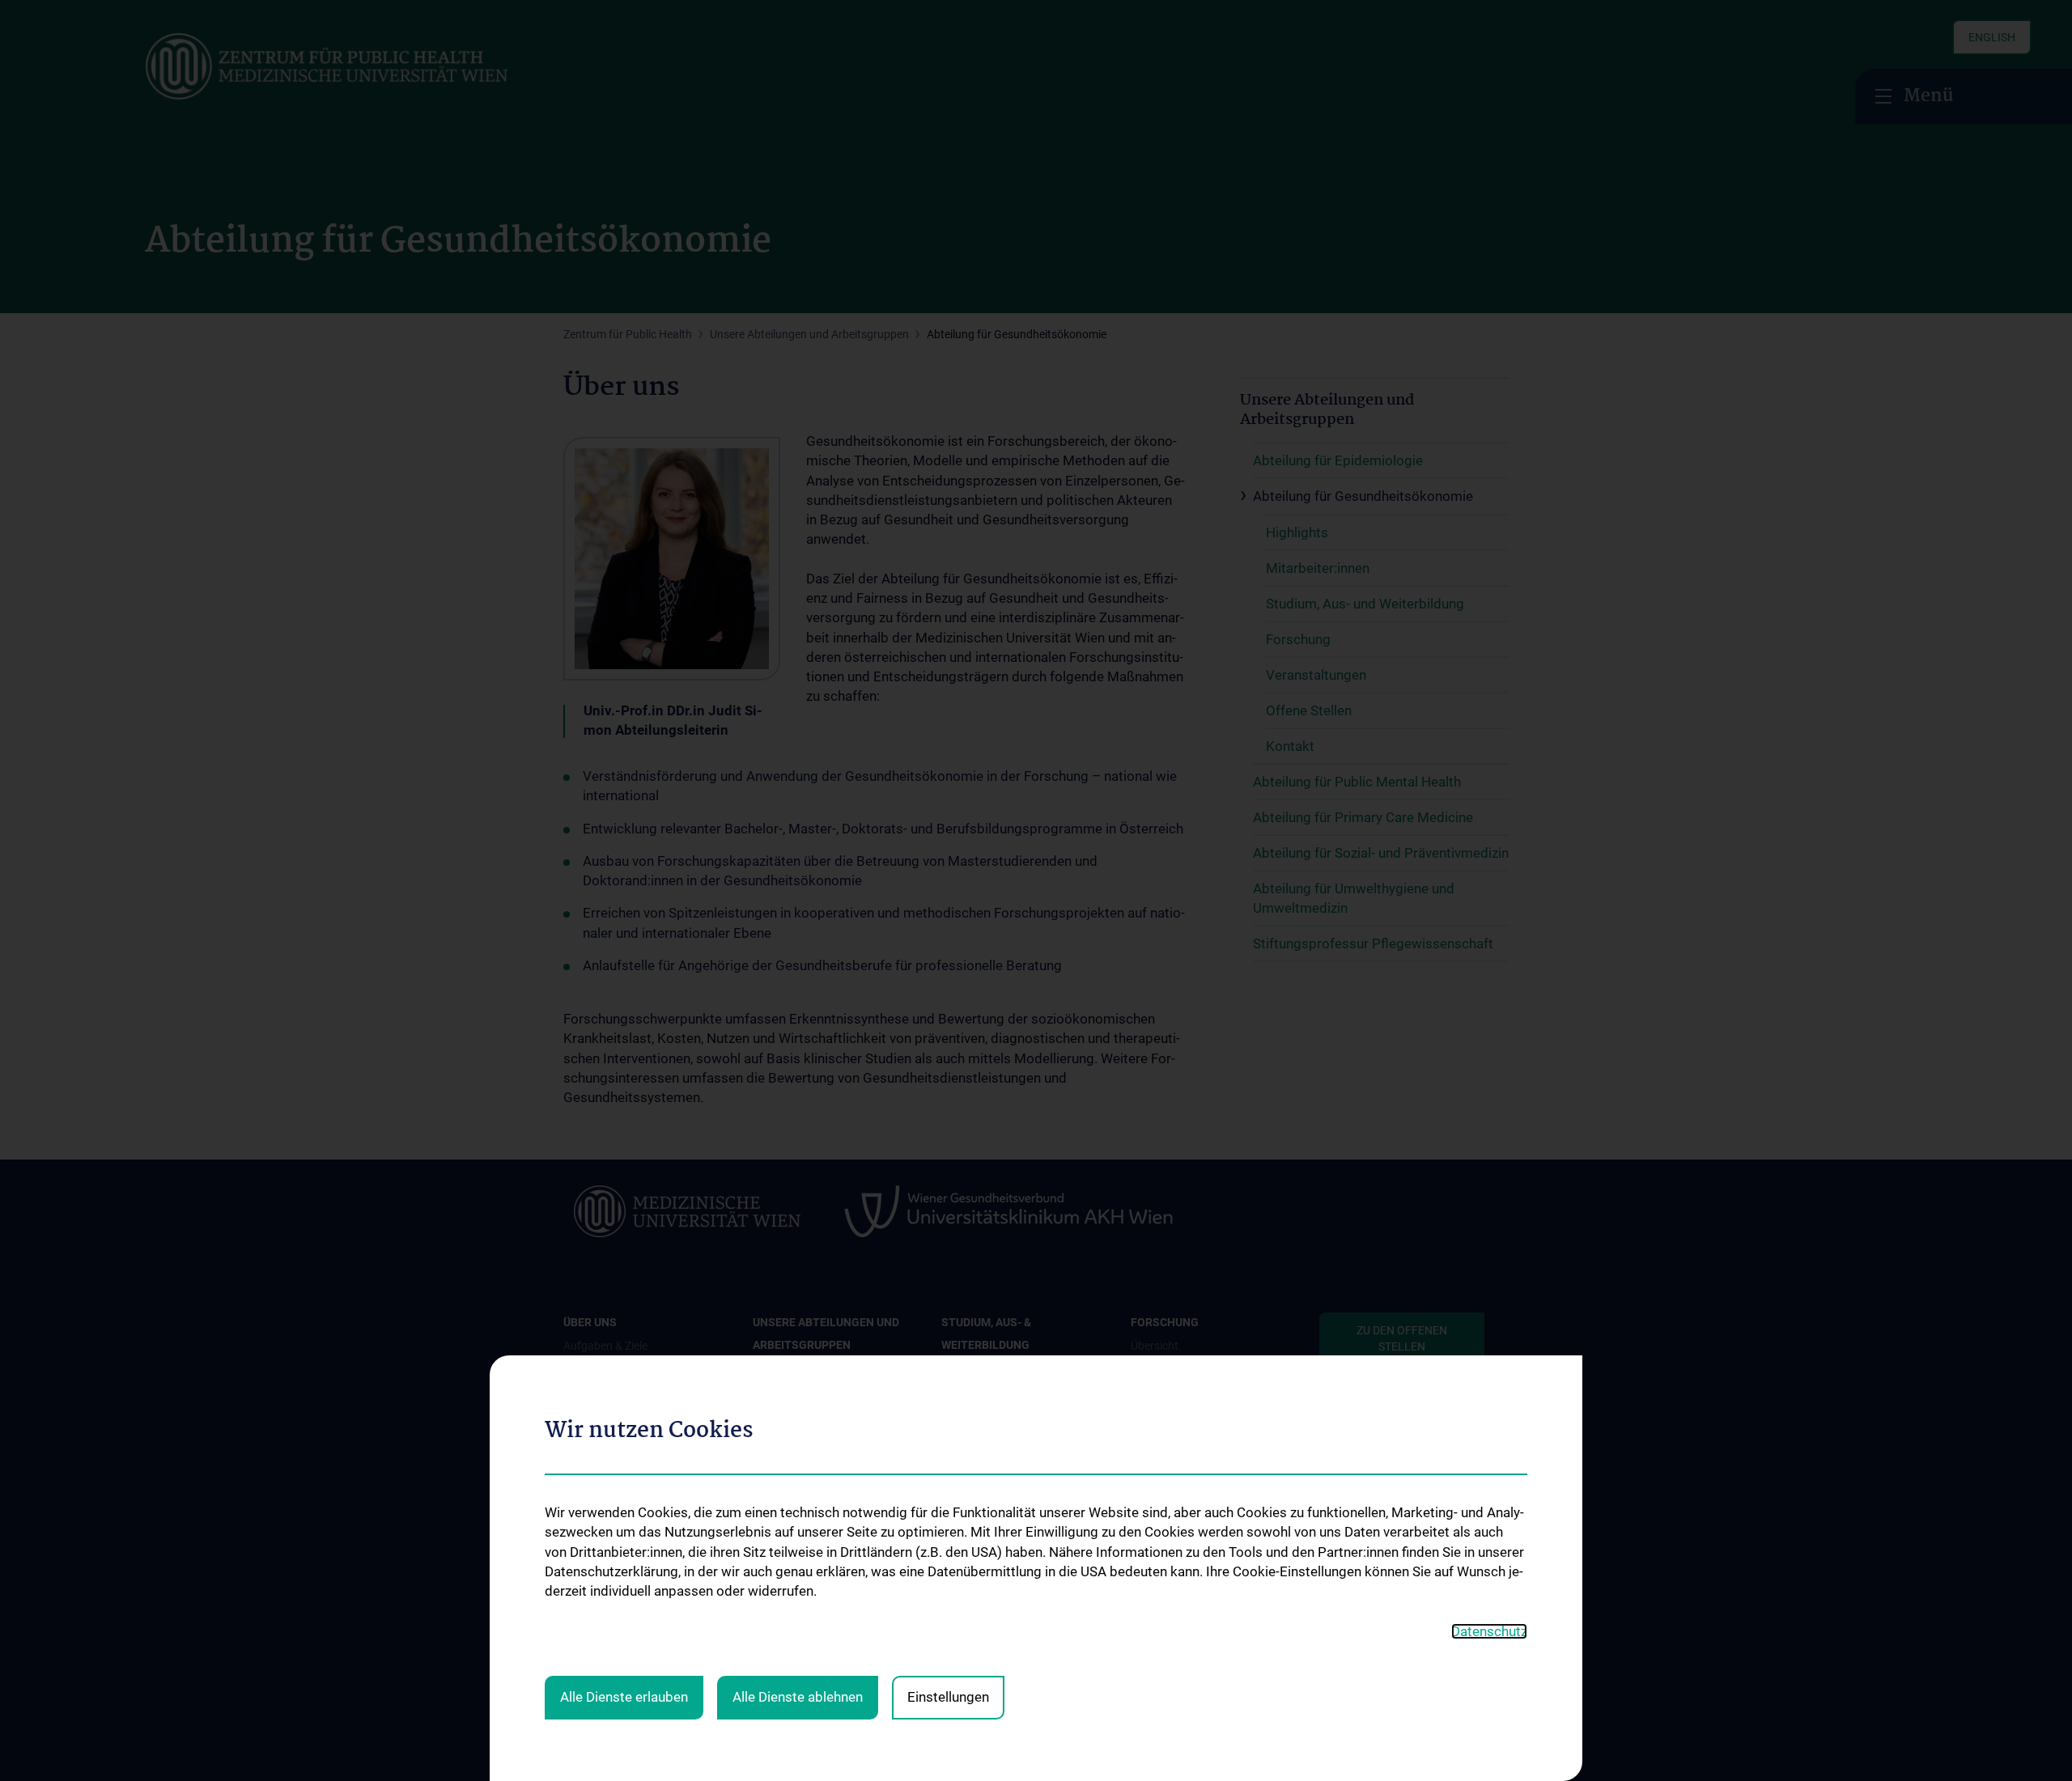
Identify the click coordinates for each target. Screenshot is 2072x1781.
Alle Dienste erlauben (624, 1697)
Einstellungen (948, 1697)
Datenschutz (1489, 1631)
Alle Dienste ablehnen (798, 1697)
